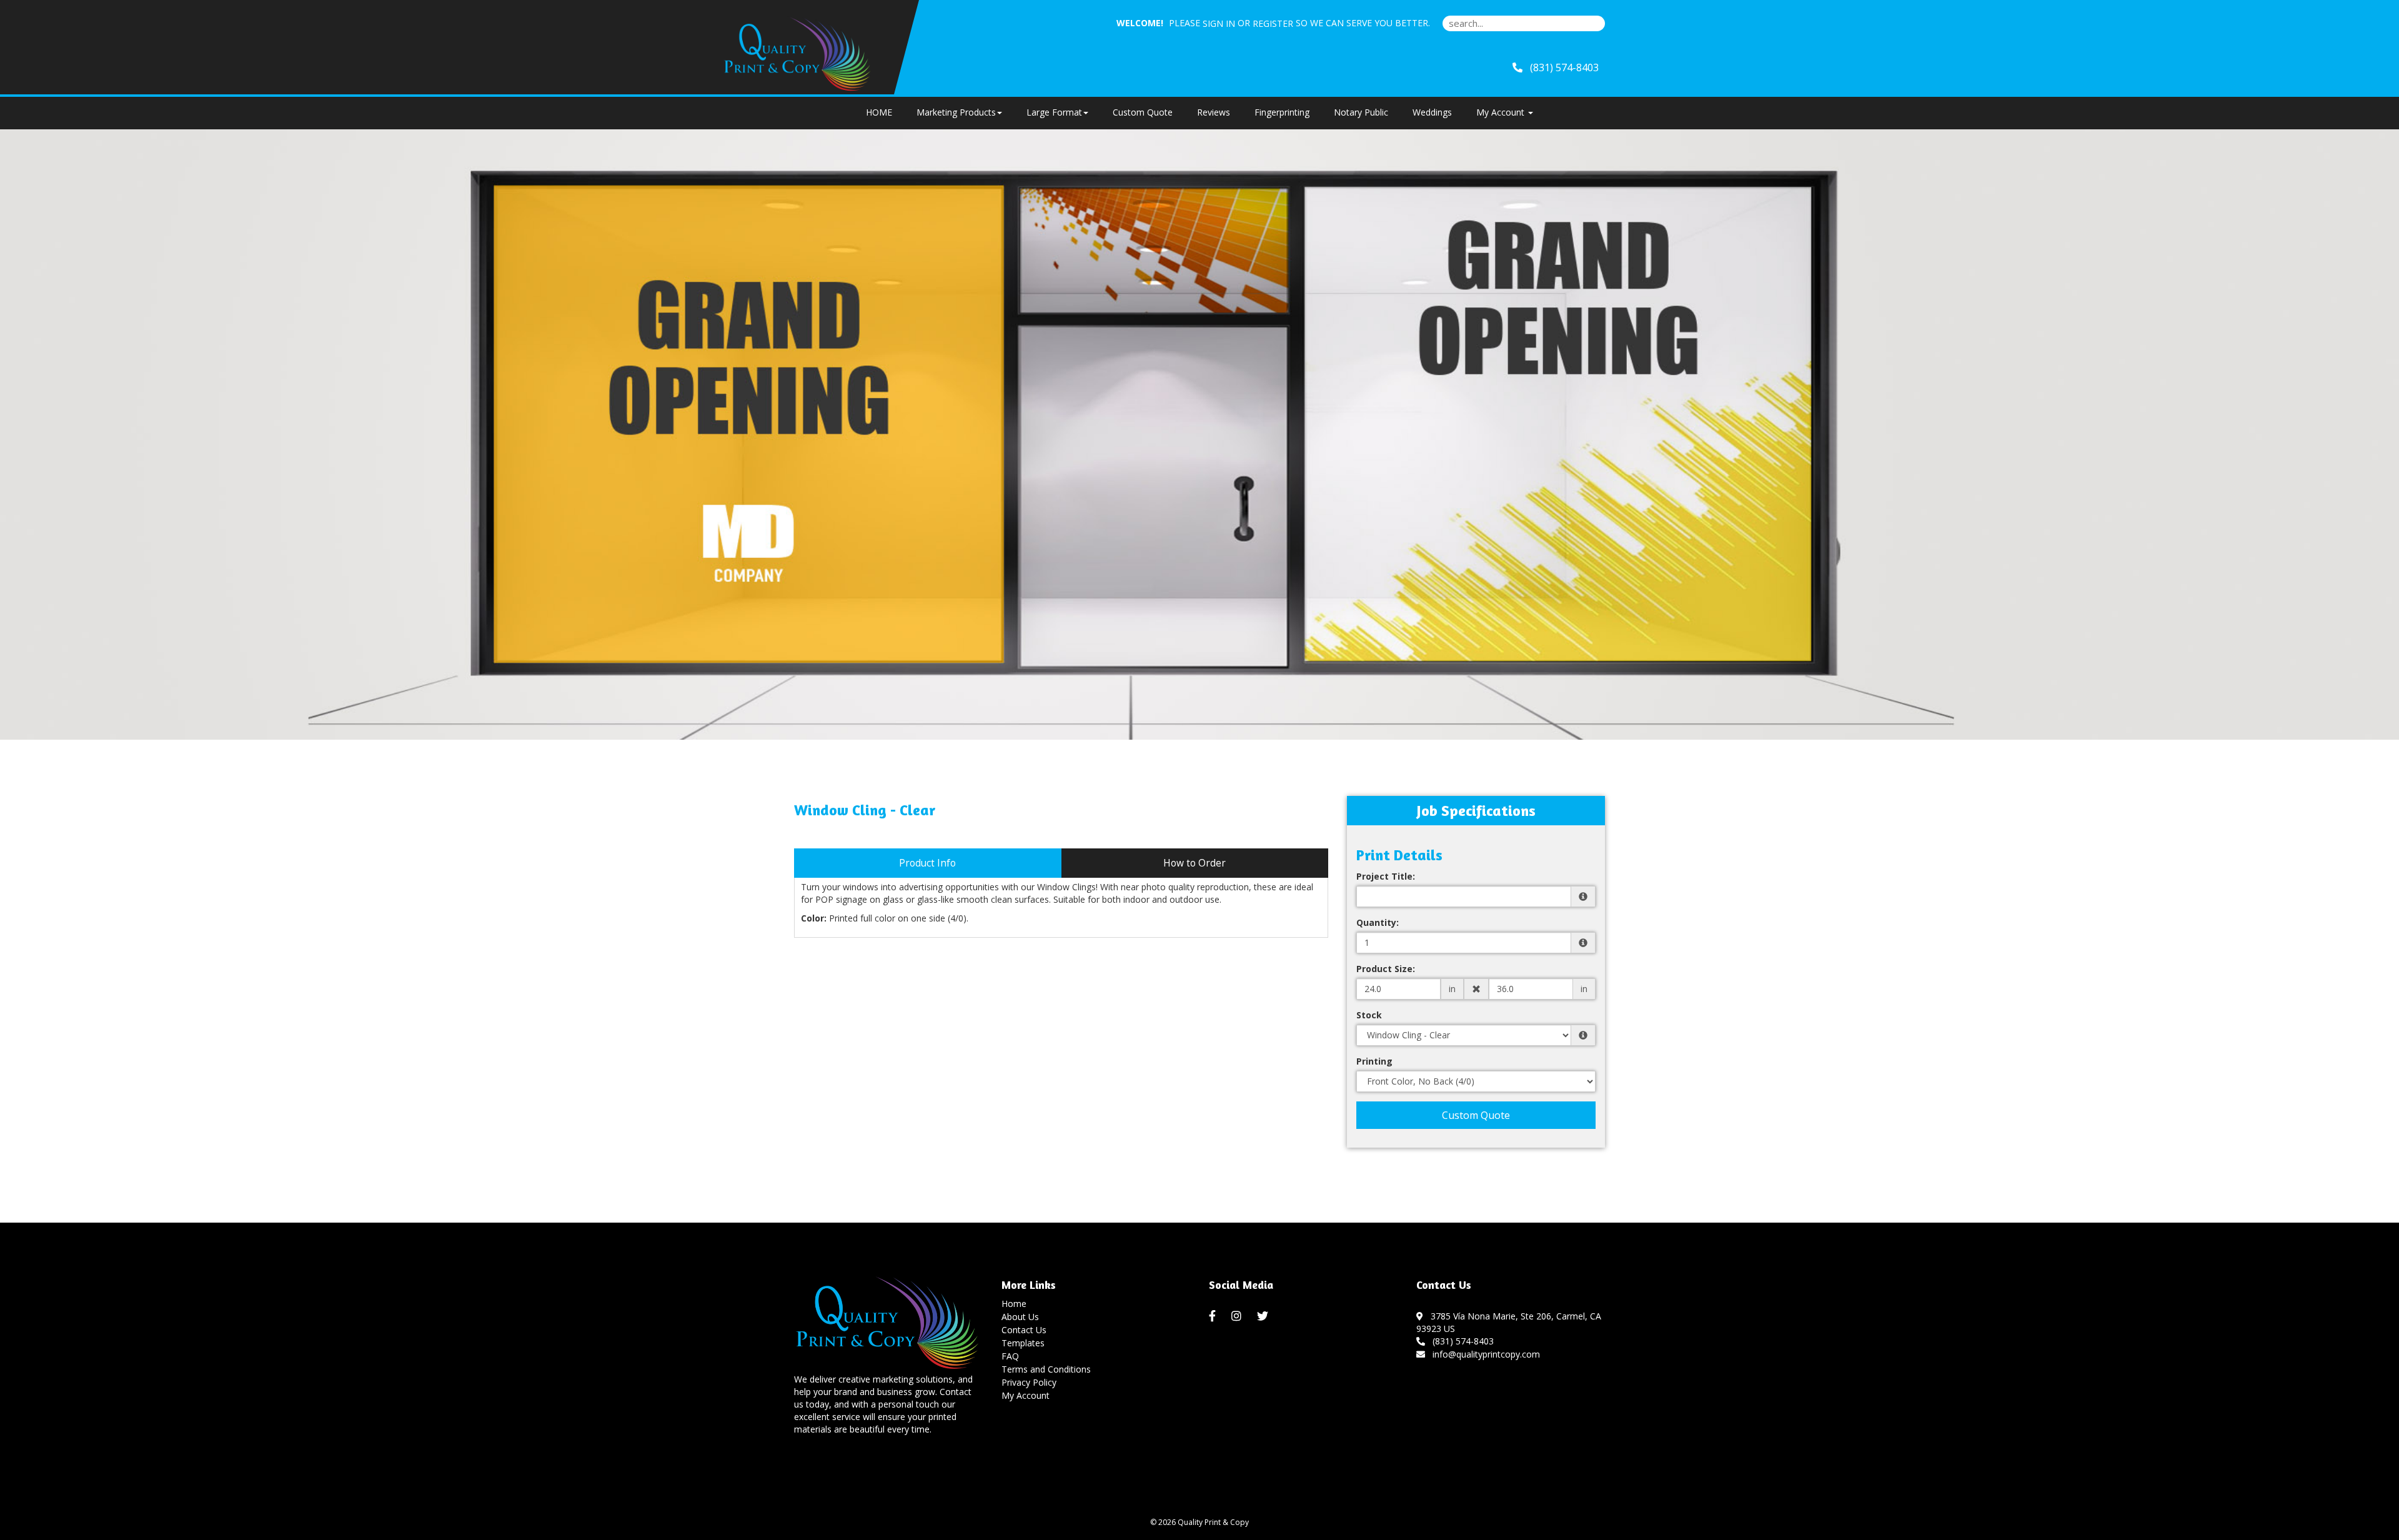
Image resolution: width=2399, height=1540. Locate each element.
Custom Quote (1143, 112)
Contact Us (1024, 1330)
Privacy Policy (1029, 1382)
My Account (1026, 1395)
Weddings (1432, 112)
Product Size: (1386, 969)
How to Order (1195, 863)
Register (1273, 23)
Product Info (927, 863)
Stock (1369, 1015)
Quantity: (1378, 922)
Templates (1023, 1343)
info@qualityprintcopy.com (1484, 1354)
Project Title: (1386, 876)
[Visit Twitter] (1264, 1316)
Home (1014, 1304)
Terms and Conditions (1046, 1369)
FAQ (1010, 1356)
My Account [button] (1502, 112)
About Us (1020, 1317)
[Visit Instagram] (1238, 1316)
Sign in (1219, 23)
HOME (879, 112)
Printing (1374, 1061)
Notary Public (1361, 112)
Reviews (1214, 112)
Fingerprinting (1282, 112)
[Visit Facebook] (1214, 1316)
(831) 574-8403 (1461, 1341)
